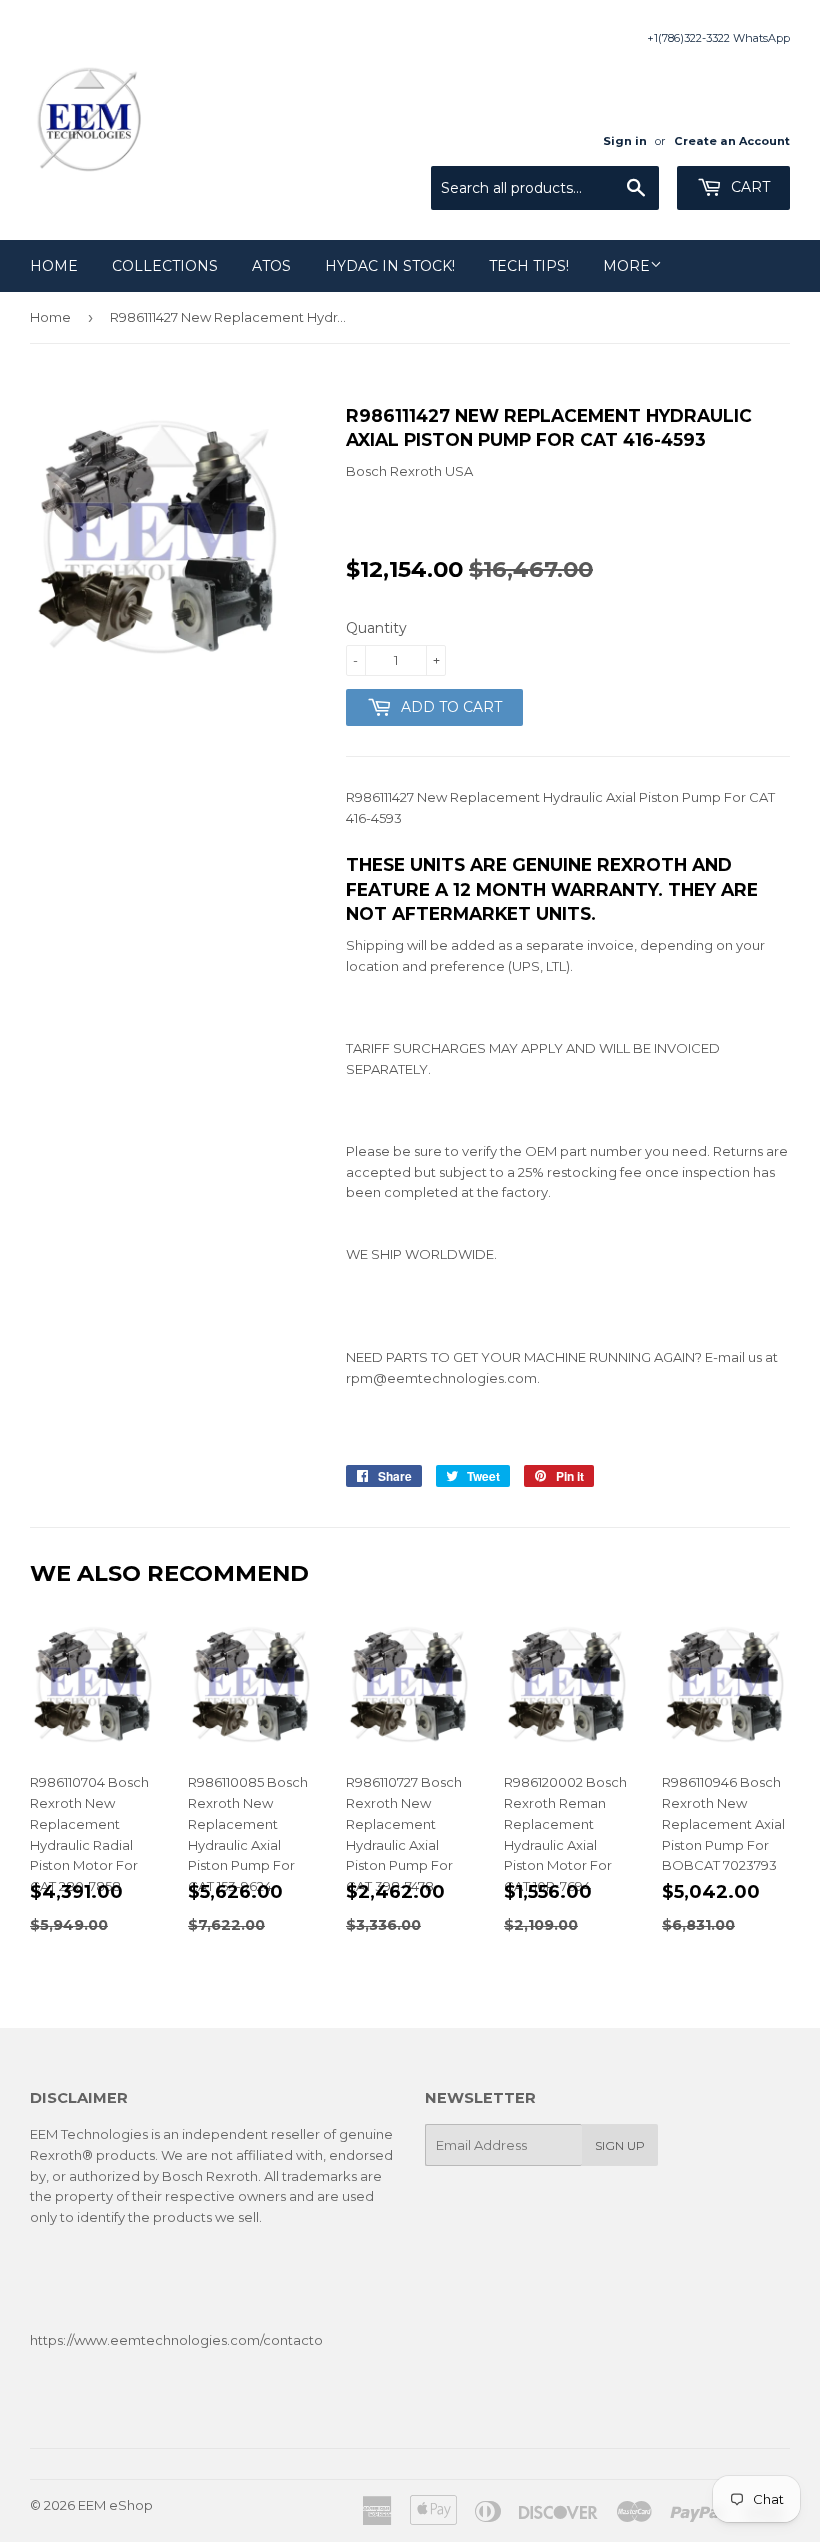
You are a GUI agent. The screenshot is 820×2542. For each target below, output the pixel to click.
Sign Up (620, 2145)
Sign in (625, 141)
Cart (748, 187)
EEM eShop (115, 2505)
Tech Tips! (529, 266)
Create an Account (732, 141)
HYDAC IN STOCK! (390, 266)
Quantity (376, 628)
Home (54, 266)
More (626, 266)
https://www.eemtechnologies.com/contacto (176, 2340)
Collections (165, 266)
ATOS (271, 266)
